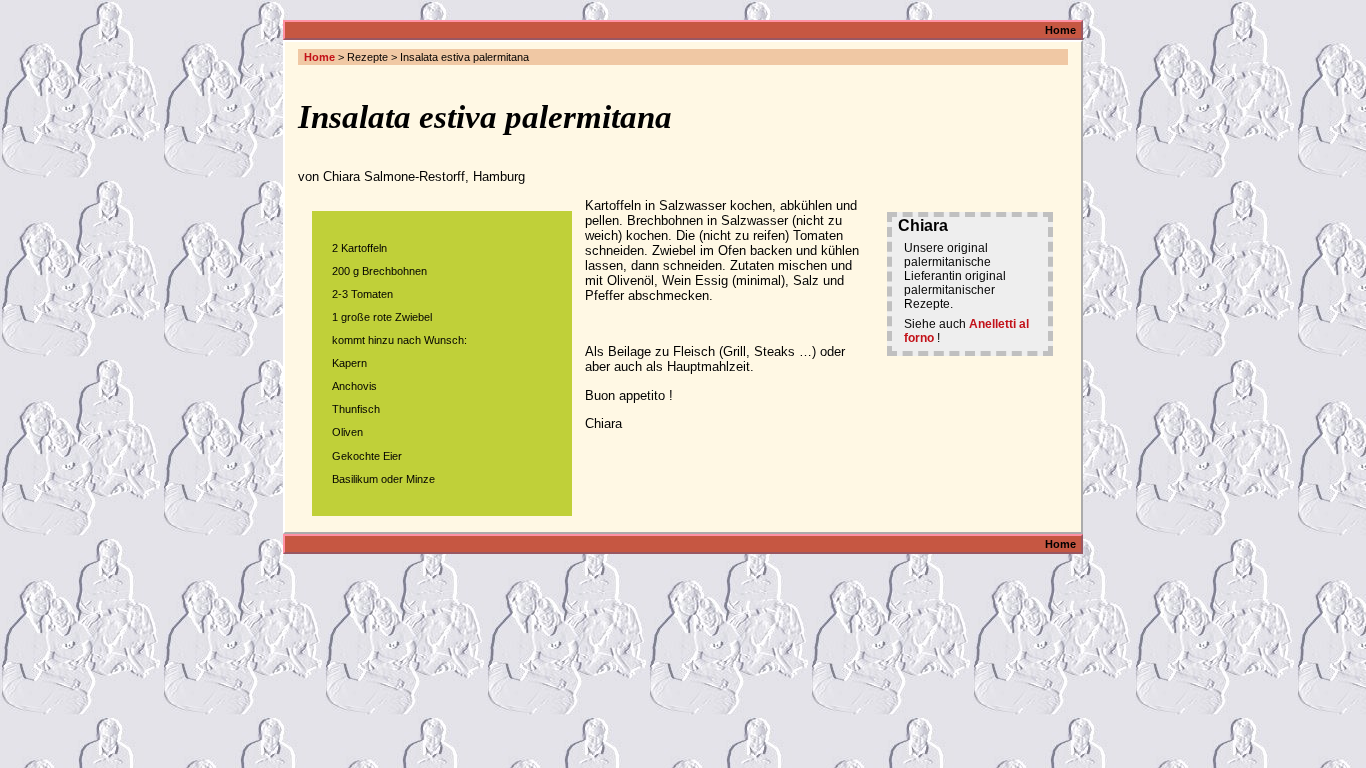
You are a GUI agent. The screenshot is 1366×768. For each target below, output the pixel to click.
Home (1060, 30)
